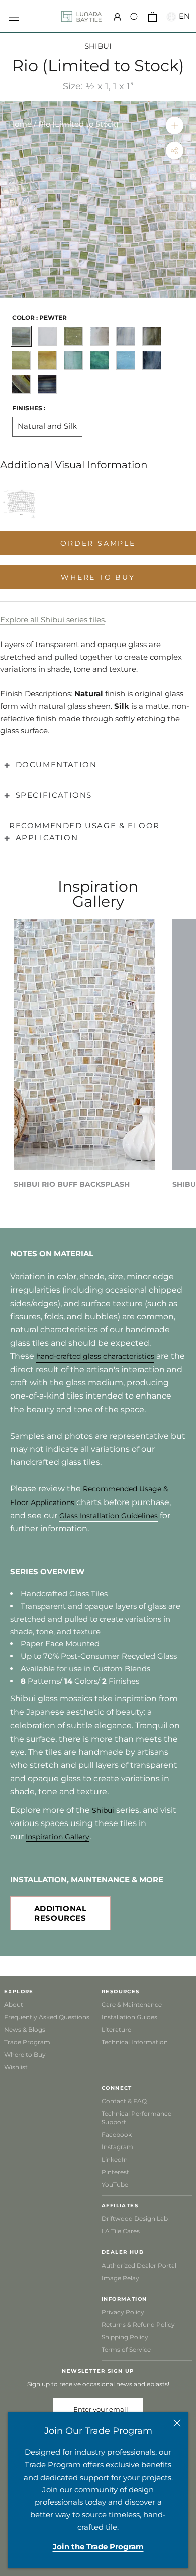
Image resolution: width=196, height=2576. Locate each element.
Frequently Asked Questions (47, 2017)
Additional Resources (61, 1913)
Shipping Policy (125, 2337)
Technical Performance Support (136, 2118)
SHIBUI (98, 46)
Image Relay (120, 2278)
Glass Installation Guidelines (109, 1516)
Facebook (117, 2135)
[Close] (177, 2423)
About (14, 2005)
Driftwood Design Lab (135, 2219)
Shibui (103, 1810)
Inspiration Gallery (58, 1837)
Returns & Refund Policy (138, 2325)
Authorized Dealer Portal (139, 2265)
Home (20, 124)
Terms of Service (126, 2350)
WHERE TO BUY (98, 577)
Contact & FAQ (124, 2101)
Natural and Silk (47, 426)
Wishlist (16, 2067)
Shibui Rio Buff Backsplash (72, 1184)
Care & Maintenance (132, 2005)
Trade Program (27, 2042)
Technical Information (135, 2042)
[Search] (135, 17)
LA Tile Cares (121, 2231)
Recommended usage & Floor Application (84, 832)
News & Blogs (25, 2030)
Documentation (56, 764)
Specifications (54, 795)
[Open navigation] (14, 16)
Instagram (117, 2147)
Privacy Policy (123, 2312)
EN (183, 16)
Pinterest (115, 2172)
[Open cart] (153, 17)
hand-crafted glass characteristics (95, 1356)
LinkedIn (115, 2159)
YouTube (115, 2184)
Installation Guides (129, 2017)
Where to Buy (25, 2054)
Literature (116, 2030)
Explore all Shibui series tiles (52, 620)
